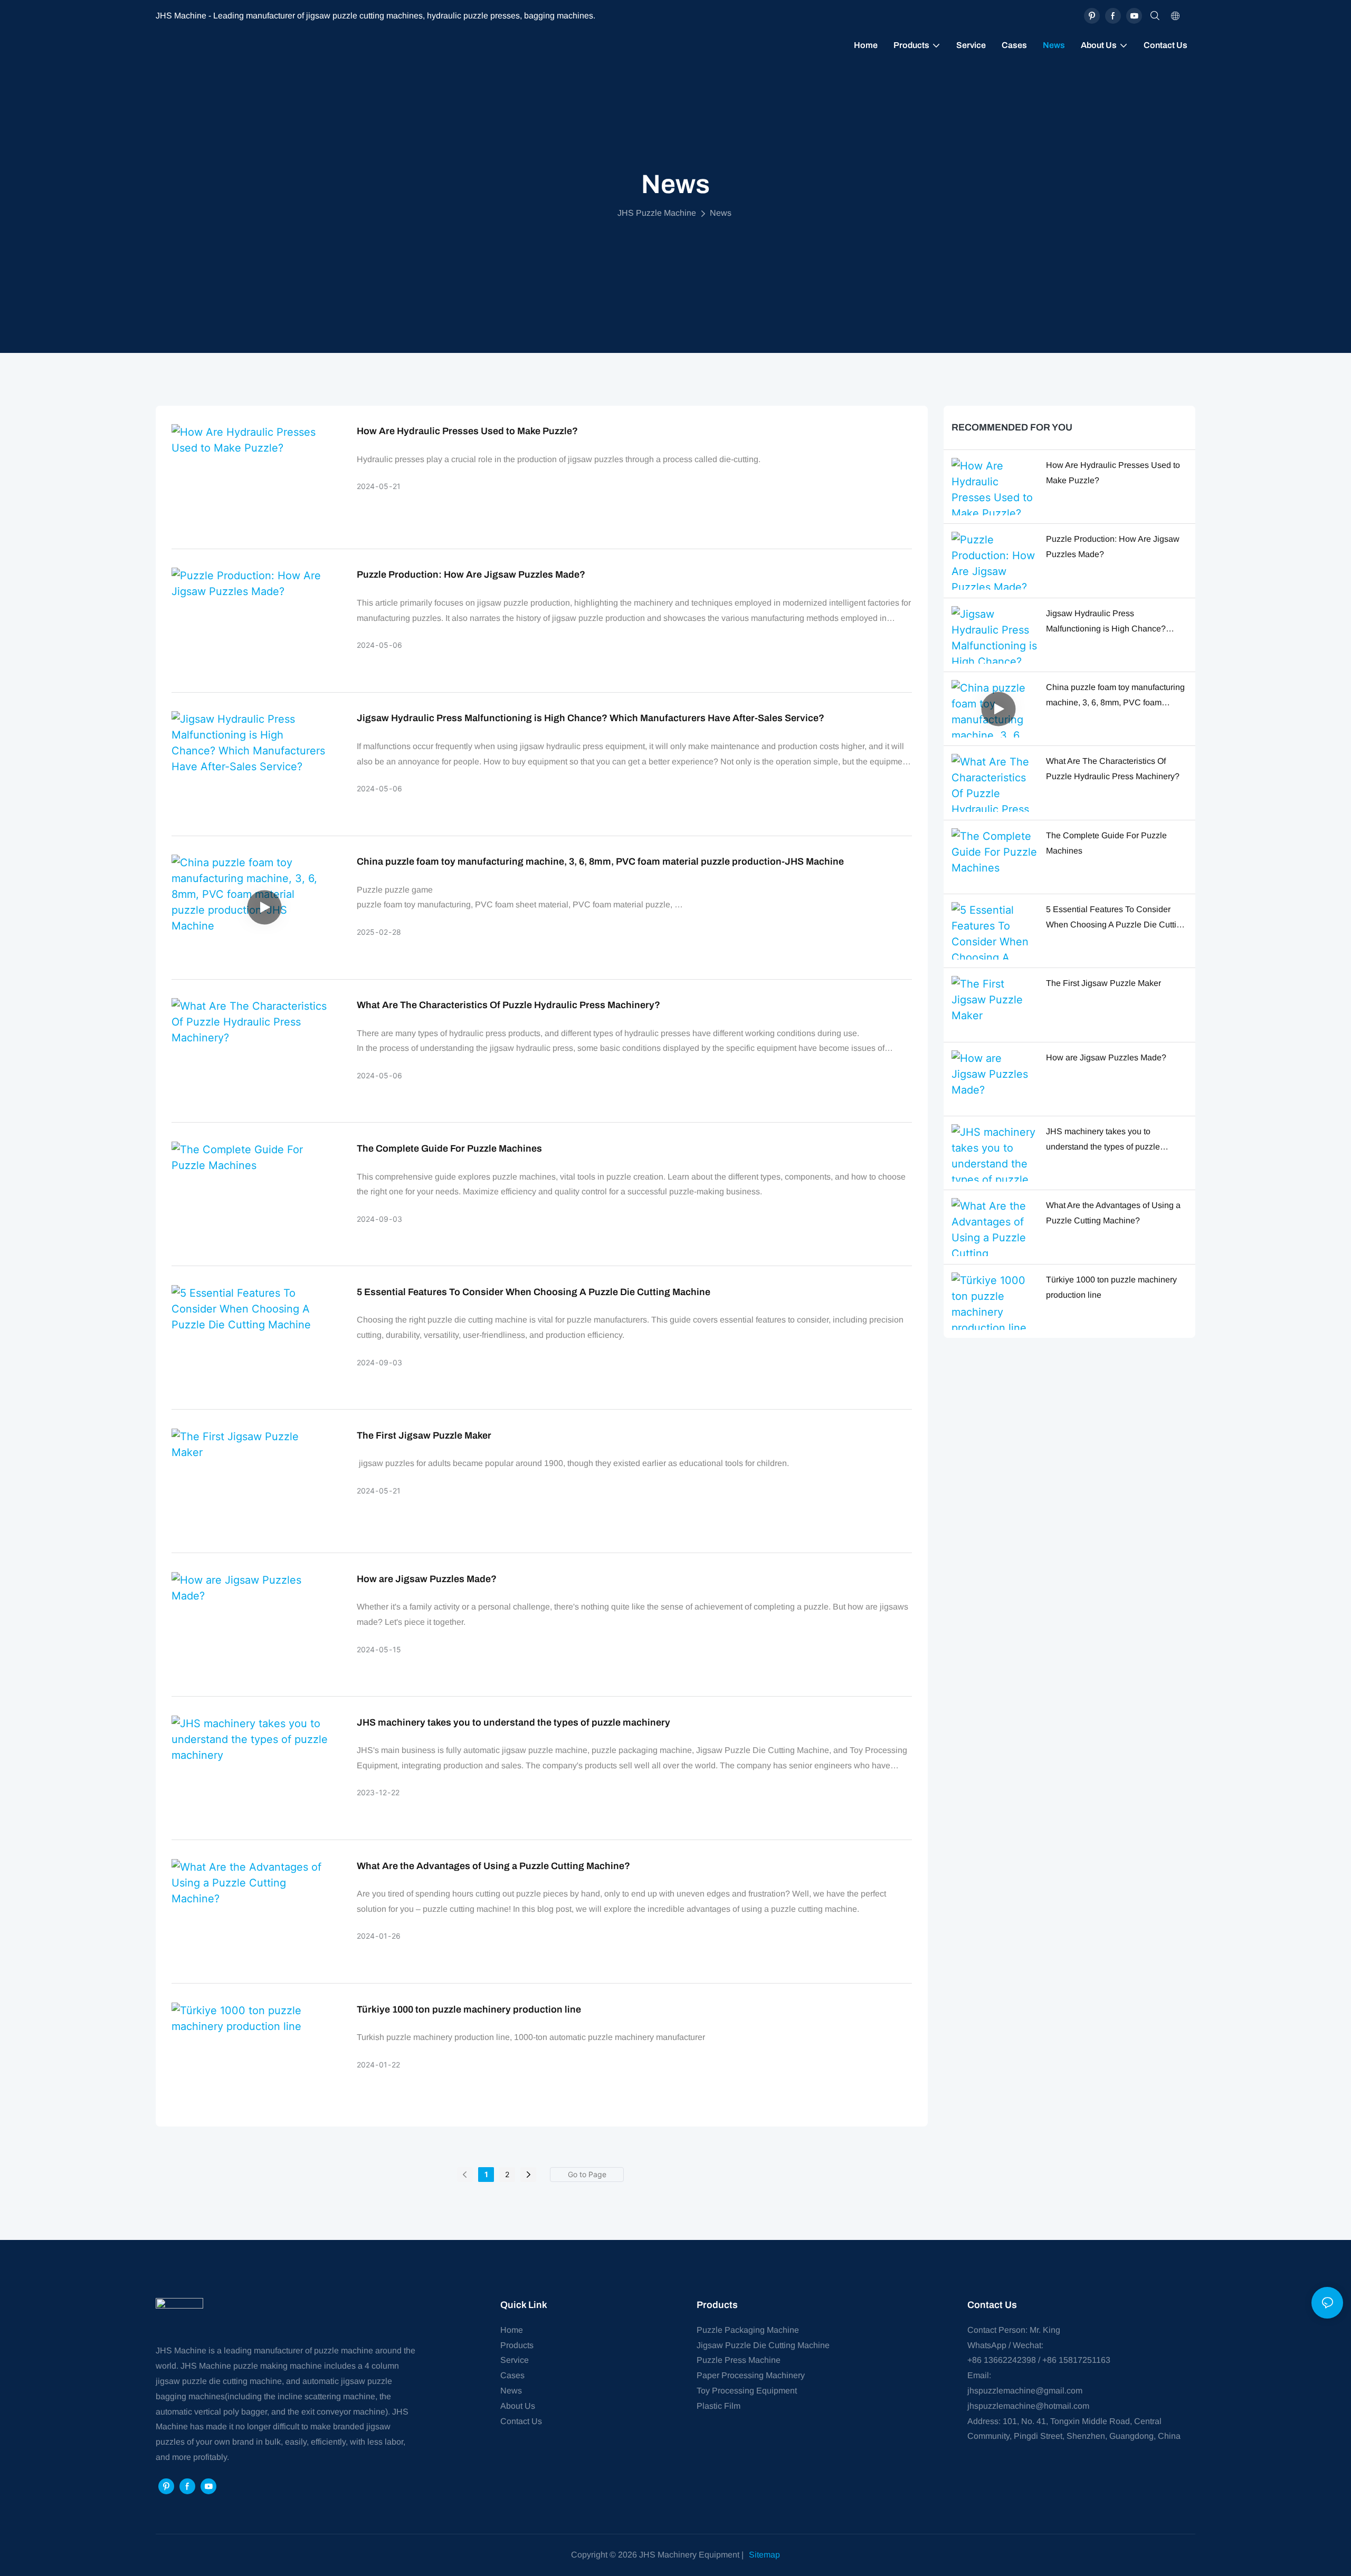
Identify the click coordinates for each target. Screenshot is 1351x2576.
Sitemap (764, 2555)
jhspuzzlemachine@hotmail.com (1028, 2406)
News (721, 213)
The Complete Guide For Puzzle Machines (449, 1148)
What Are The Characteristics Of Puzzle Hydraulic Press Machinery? (508, 1005)
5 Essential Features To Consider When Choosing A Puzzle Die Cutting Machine (534, 1292)
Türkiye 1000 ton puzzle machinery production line (469, 2009)
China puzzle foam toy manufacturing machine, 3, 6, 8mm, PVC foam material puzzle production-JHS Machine (600, 861)
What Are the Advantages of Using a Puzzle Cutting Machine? (493, 1866)
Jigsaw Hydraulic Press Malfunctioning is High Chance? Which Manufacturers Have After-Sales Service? (591, 718)
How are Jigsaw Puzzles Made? (427, 1579)
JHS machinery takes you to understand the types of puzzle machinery (513, 1722)
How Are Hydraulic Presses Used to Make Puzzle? (467, 431)
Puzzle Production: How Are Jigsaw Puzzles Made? (471, 574)
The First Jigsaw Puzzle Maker (424, 1435)
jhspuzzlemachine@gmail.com (1025, 2391)
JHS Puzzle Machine (657, 213)
